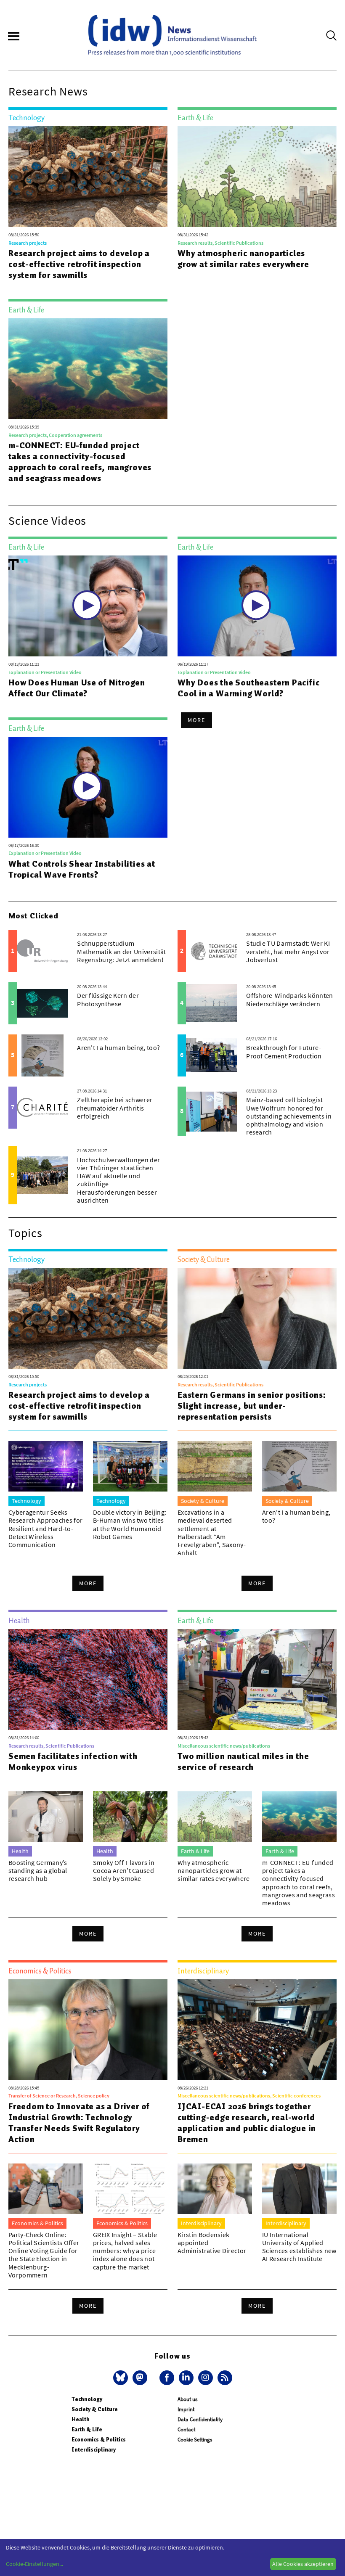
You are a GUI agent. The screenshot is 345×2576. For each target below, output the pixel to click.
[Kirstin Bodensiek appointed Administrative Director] (215, 2189)
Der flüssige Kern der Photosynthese (108, 999)
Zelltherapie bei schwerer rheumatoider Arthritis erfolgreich (115, 1108)
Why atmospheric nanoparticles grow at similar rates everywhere (243, 259)
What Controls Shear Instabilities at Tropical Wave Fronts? (82, 869)
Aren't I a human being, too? (118, 1047)
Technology (87, 2399)
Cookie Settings (195, 2440)
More (196, 720)
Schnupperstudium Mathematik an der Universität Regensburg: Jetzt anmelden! (121, 951)
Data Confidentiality (200, 2419)
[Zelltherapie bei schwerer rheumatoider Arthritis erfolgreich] (42, 1108)
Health (81, 2419)
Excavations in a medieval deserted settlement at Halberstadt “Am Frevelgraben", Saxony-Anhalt (212, 1532)
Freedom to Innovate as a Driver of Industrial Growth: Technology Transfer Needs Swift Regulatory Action (79, 2123)
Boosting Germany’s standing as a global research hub (38, 1870)
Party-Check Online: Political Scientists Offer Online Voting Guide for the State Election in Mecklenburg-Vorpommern (44, 2255)
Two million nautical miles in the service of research (243, 1761)
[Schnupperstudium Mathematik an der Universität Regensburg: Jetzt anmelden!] (42, 951)
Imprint (186, 2409)
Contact (186, 2429)
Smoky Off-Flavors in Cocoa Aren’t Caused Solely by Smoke (124, 1870)
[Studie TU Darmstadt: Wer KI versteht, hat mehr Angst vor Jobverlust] (211, 951)
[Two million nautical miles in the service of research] (257, 1679)
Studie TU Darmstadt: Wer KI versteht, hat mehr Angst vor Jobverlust (288, 951)
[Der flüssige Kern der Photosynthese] (42, 1003)
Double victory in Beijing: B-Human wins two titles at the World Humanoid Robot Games (130, 1524)
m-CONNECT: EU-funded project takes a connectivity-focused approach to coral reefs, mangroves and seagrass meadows (80, 462)
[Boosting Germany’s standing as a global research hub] (46, 1817)
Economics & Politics (99, 2440)
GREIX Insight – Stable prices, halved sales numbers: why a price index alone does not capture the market (125, 2251)
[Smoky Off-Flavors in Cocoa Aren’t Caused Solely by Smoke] (130, 1817)
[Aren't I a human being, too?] (42, 1055)
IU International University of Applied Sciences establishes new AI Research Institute (299, 2247)
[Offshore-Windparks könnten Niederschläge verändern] (211, 1003)
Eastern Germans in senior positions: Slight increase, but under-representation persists (252, 1406)
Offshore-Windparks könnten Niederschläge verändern (289, 999)
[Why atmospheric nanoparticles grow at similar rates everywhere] (257, 177)
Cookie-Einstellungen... (34, 2564)
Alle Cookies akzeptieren (303, 2564)
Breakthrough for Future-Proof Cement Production (284, 1051)
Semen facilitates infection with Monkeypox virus (73, 1761)
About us (187, 2399)
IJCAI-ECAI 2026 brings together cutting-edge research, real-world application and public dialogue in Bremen (247, 2123)
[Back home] (172, 35)
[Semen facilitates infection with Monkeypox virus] (88, 1679)
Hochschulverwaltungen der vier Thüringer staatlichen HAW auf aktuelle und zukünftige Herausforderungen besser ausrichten (118, 1180)
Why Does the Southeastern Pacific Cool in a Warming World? (248, 688)
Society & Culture (95, 2409)
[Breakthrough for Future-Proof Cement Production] (211, 1055)
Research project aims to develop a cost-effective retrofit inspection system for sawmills (79, 264)
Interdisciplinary (94, 2450)
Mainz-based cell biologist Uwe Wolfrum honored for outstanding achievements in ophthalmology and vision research (289, 1116)
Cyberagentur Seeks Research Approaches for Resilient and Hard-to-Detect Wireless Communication (45, 1528)
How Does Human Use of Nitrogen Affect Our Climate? (77, 688)
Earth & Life (87, 2429)
